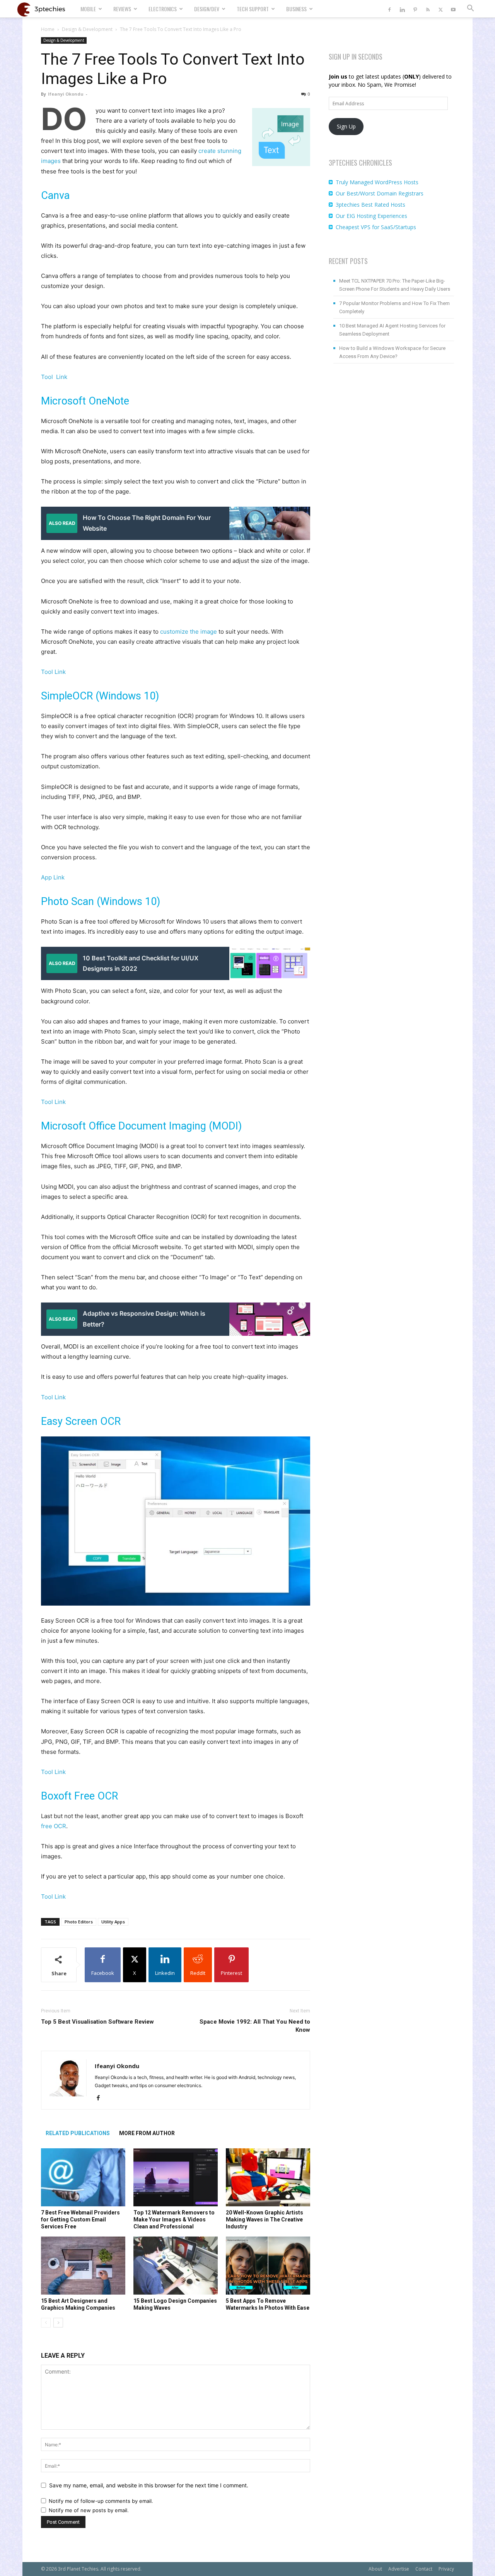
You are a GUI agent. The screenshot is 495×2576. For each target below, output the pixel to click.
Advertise (399, 2569)
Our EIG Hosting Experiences (371, 216)
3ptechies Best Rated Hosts (370, 205)
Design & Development (87, 29)
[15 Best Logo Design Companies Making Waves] (176, 2266)
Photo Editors (79, 1922)
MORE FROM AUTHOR (147, 2133)
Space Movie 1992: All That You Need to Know (255, 2026)
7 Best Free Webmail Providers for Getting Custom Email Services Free (80, 2220)
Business (296, 9)
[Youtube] (453, 9)
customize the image (189, 632)
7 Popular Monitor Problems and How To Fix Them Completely (394, 307)
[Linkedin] (402, 9)
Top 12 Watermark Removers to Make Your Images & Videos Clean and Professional (174, 2220)
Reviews (122, 9)
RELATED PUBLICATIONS (78, 2133)
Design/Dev (207, 9)
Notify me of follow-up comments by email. (101, 2501)
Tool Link (54, 377)
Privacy (446, 2569)
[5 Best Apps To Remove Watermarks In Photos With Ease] (268, 2266)
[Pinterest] (415, 9)
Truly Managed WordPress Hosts (377, 182)
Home (48, 29)
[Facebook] (389, 9)
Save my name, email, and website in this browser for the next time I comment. (149, 2485)
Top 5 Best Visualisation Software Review (97, 2022)
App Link (53, 877)
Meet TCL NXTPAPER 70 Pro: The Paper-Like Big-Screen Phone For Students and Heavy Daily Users (395, 285)
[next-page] (58, 2323)
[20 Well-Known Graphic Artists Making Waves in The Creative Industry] (268, 2177)
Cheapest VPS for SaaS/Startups (376, 227)
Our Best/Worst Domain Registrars (380, 193)
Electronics (163, 9)
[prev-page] (46, 2323)
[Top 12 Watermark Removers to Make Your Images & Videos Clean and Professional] (176, 2177)
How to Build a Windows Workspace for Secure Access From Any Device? (392, 352)
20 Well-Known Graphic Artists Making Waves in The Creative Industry (265, 2220)
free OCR (54, 1826)
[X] (440, 9)
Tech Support (253, 9)
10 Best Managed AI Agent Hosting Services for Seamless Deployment (392, 330)
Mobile (88, 9)
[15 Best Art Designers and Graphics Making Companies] (83, 2266)
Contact (424, 2569)
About (375, 2569)
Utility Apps (113, 1922)
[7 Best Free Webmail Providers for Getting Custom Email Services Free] (83, 2177)
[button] (470, 9)
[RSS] (428, 9)
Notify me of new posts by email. (89, 2510)
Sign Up (346, 126)
